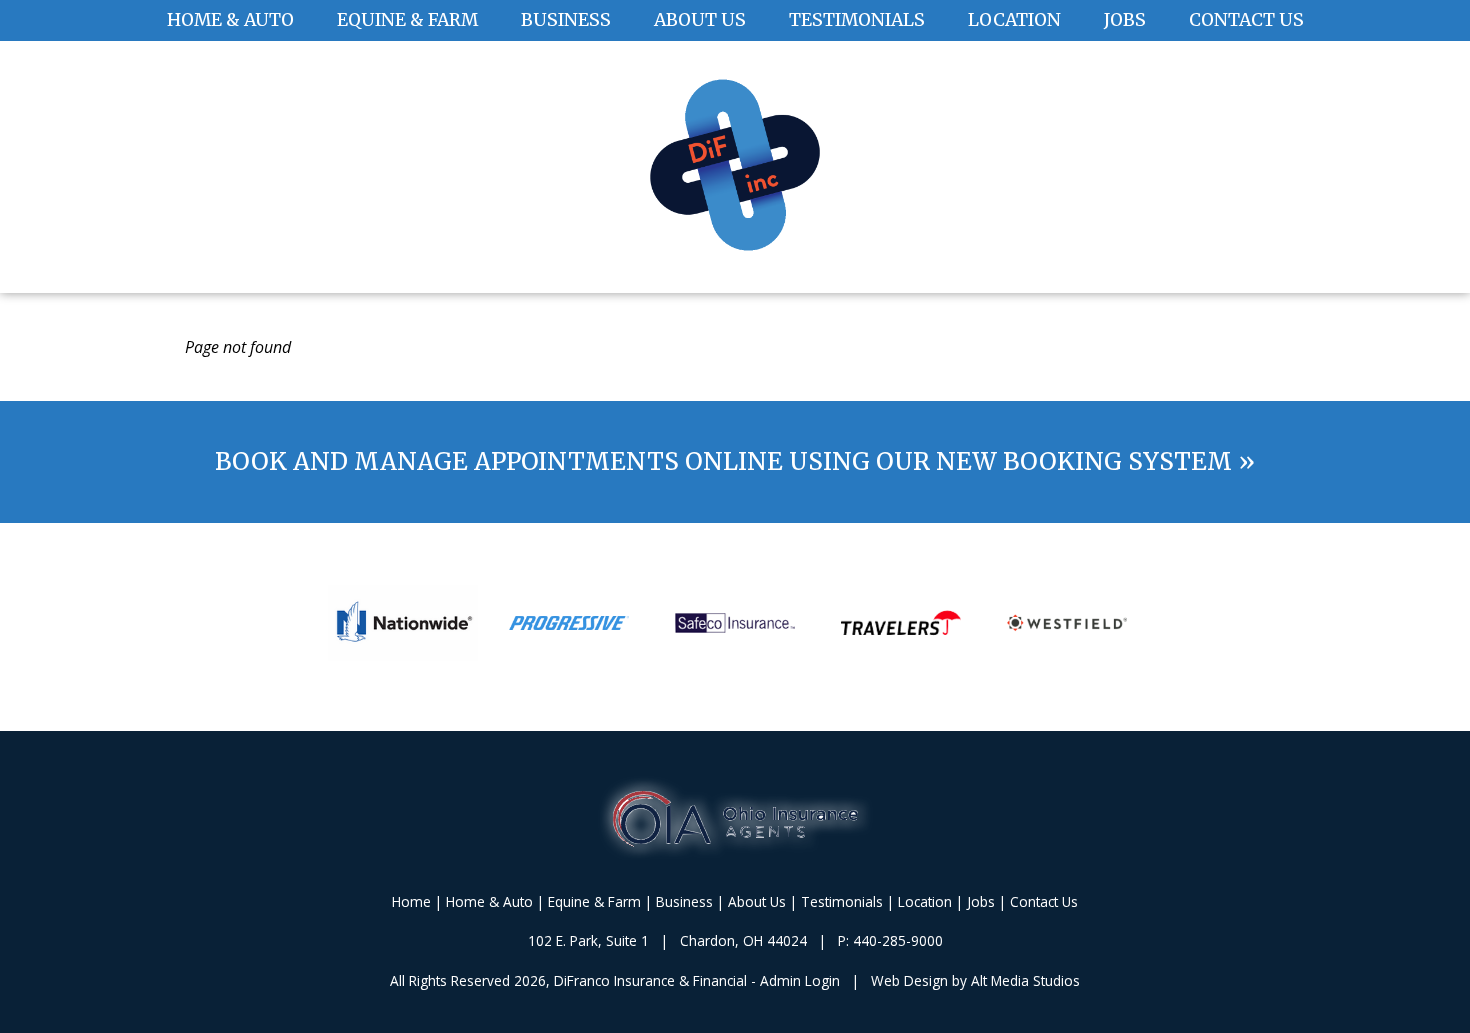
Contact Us (1246, 20)
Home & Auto (230, 20)
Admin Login (800, 980)
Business (566, 20)
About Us (700, 20)
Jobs (1125, 20)
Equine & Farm (407, 20)
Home (411, 901)
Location (1014, 20)
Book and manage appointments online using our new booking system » (735, 461)
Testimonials (857, 20)
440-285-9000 (898, 940)
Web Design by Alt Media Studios (975, 980)
